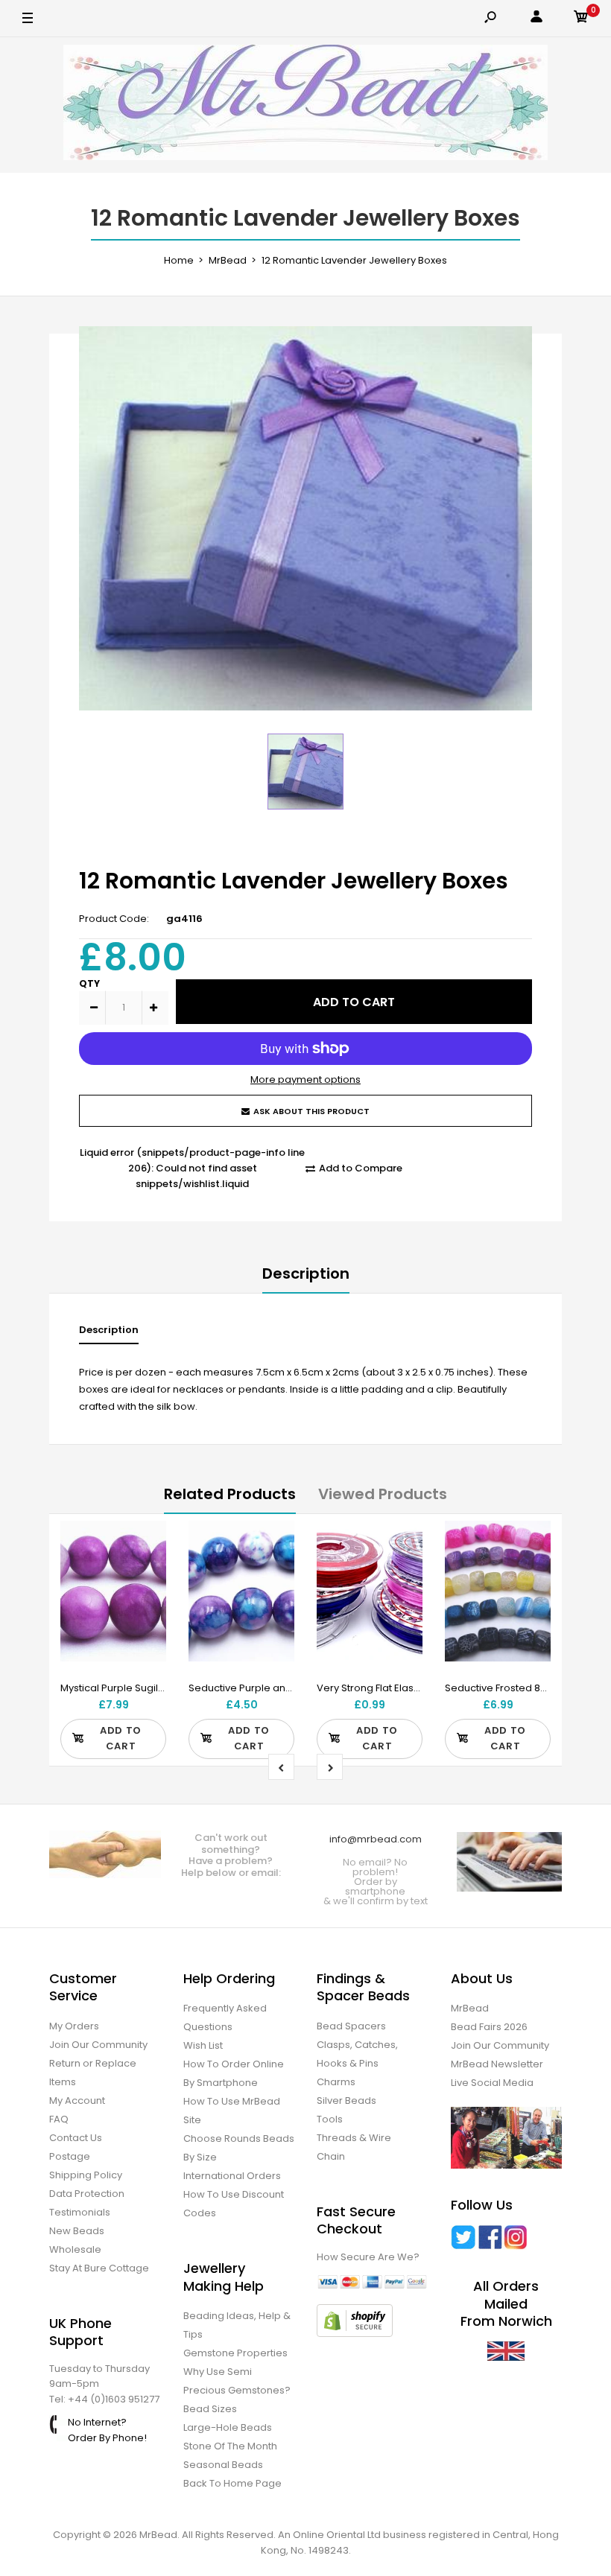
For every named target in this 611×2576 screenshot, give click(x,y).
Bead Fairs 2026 (489, 2027)
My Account (77, 2100)
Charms (336, 2082)
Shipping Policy (86, 2175)
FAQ (59, 2119)
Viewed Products (383, 1494)
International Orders (232, 2176)
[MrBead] (305, 105)
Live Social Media (492, 2083)
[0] (581, 19)
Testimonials (80, 2212)
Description (306, 1273)
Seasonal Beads (223, 2465)
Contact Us (76, 2138)
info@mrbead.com (376, 1839)
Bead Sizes (210, 2409)
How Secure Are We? (368, 2257)
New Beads (77, 2231)
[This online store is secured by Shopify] (355, 2334)
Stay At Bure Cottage (99, 2268)
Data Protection (87, 2194)
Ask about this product (311, 1111)
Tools (330, 2119)
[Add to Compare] (146, 1571)
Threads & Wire (354, 2138)
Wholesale (75, 2249)
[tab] (109, 1333)
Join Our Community (98, 2045)
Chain (331, 2156)
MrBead (470, 2008)
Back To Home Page (232, 2483)
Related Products (230, 1494)
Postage (70, 2156)
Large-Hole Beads (228, 2427)
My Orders (74, 2026)
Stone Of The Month (230, 2446)
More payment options (305, 1079)
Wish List (203, 2045)
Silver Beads (346, 2100)
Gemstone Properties (235, 2353)
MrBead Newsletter (497, 2064)
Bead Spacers (351, 2026)
